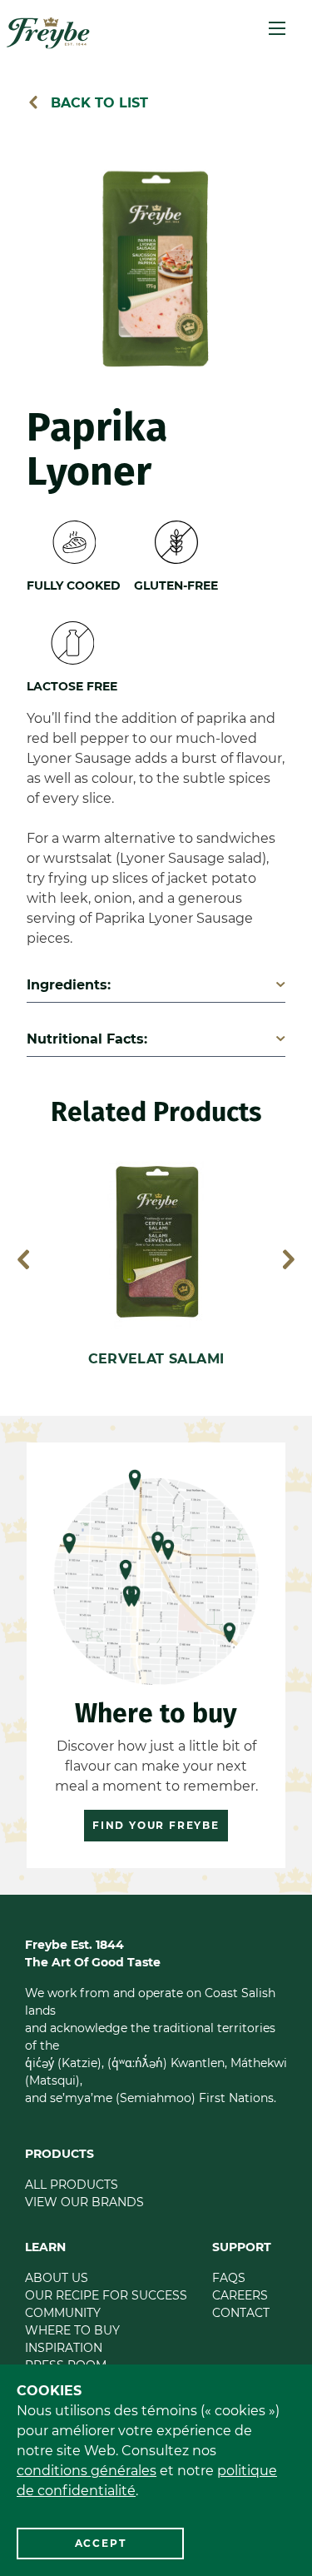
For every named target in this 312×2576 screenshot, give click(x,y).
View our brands (84, 2202)
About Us (57, 2278)
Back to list (97, 103)
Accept (101, 2543)
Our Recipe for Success (106, 2295)
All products (72, 2185)
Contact (241, 2313)
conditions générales (87, 2471)
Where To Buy (72, 2330)
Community (63, 2313)
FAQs (229, 2278)
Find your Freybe (156, 1825)
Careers (240, 2295)
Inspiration (64, 2348)
